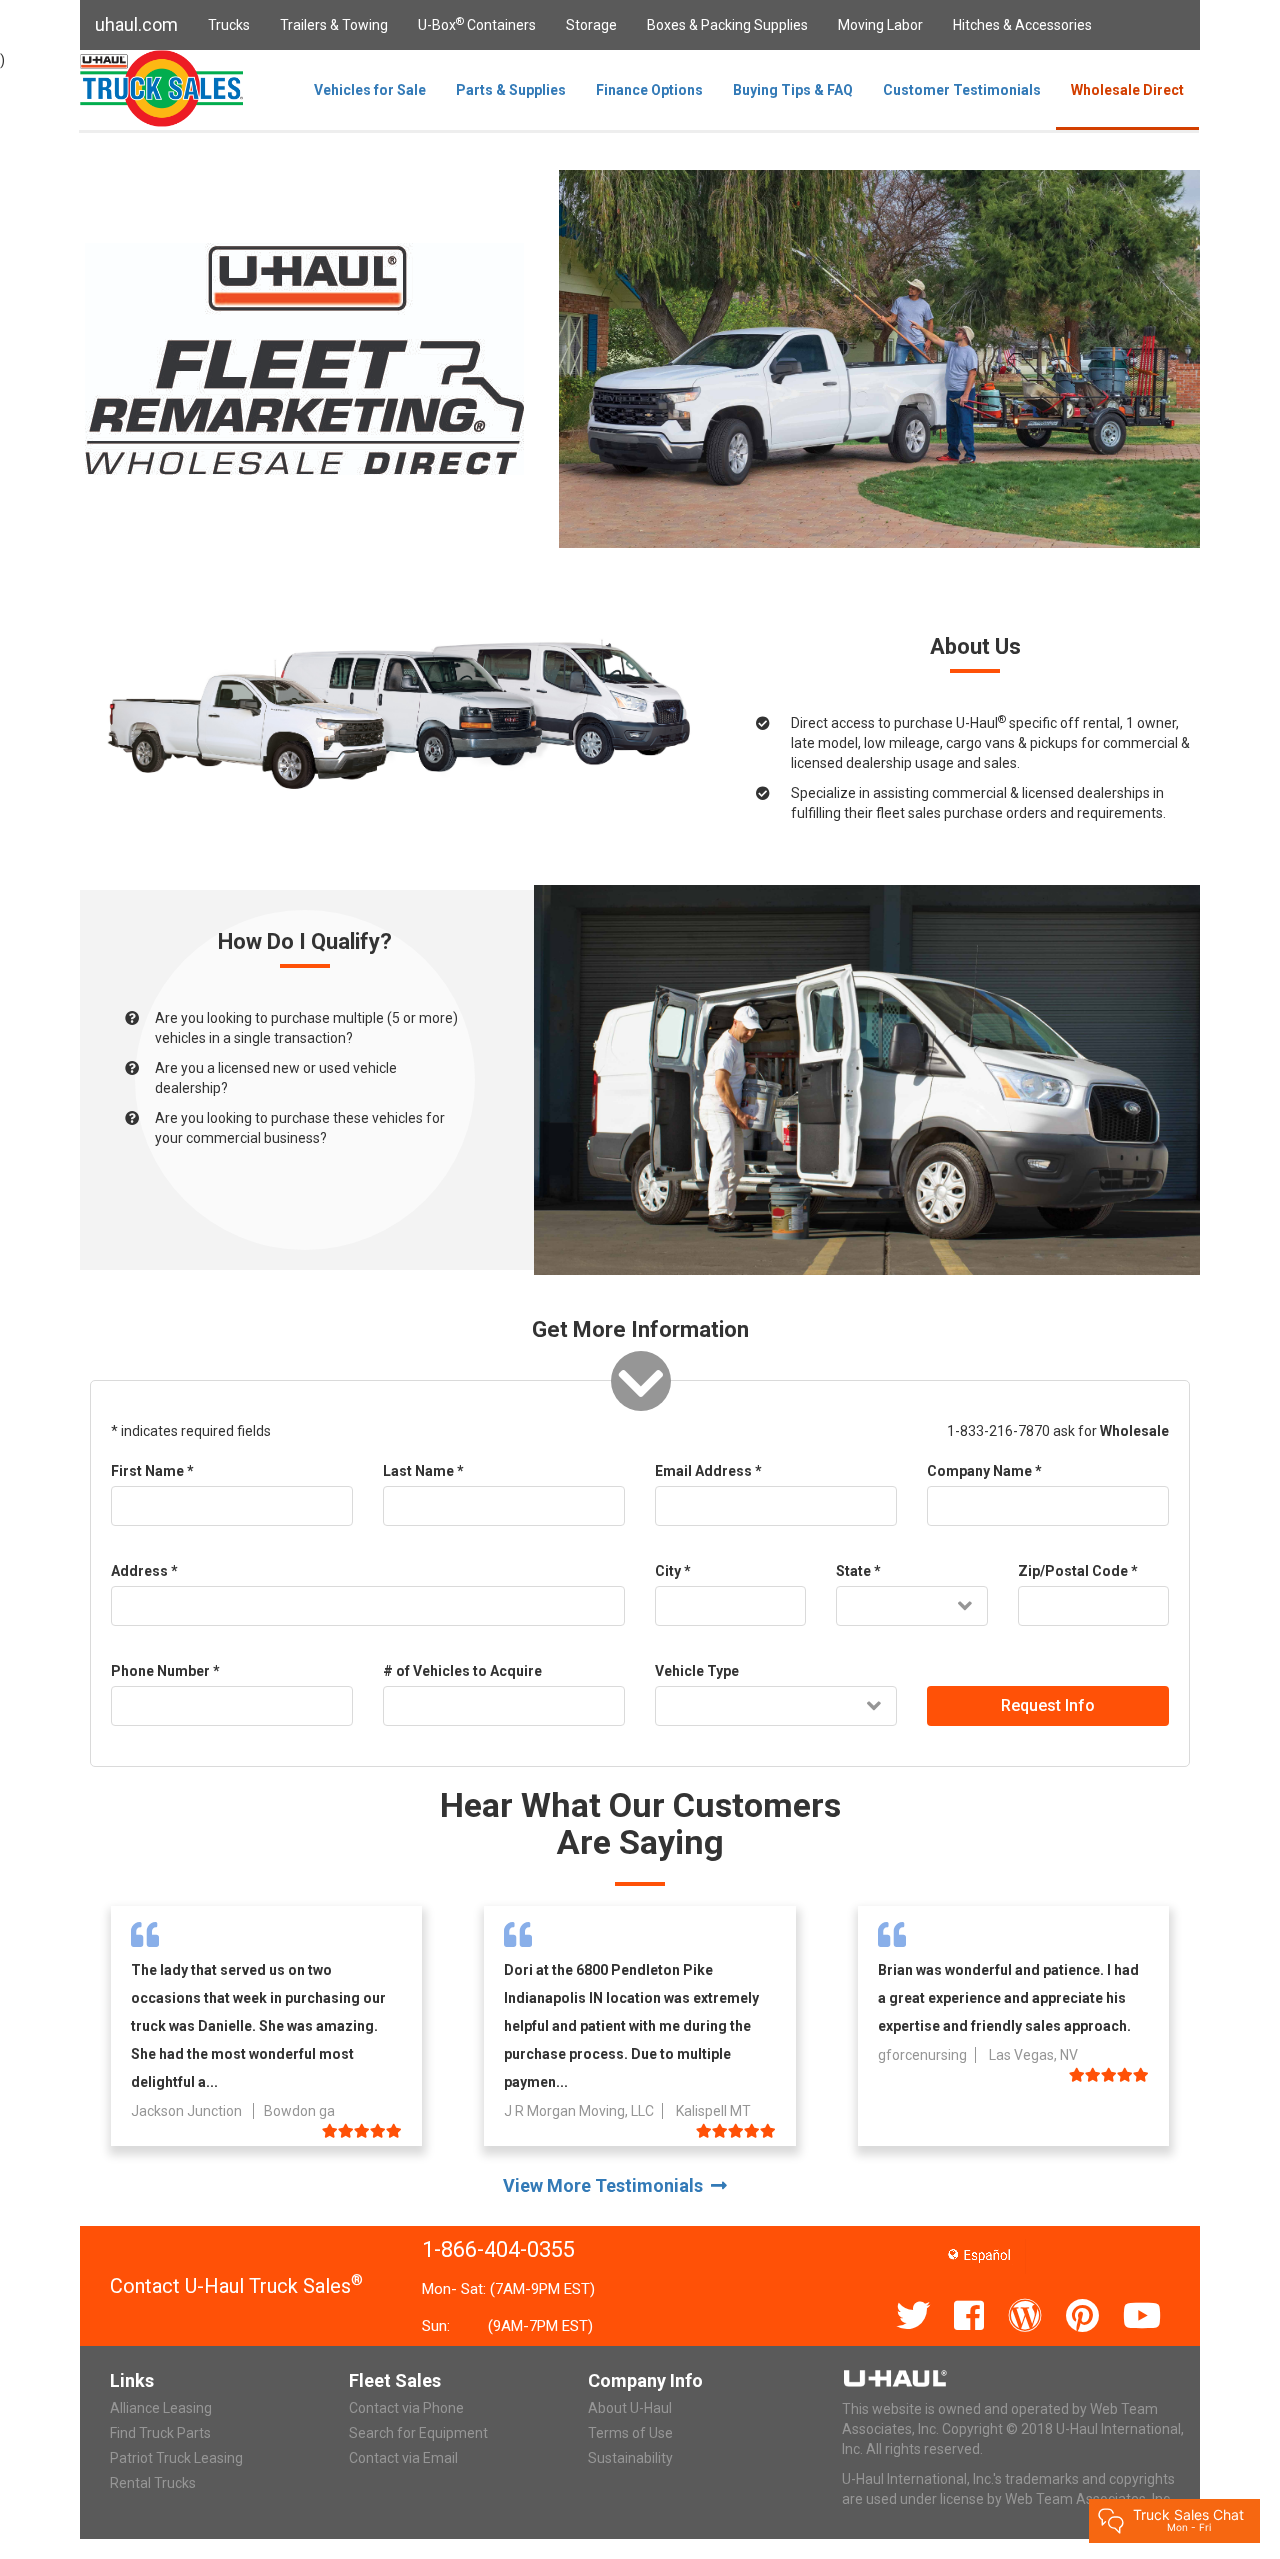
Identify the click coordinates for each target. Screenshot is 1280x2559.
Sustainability (630, 2458)
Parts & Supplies (511, 90)
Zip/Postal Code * (1078, 1571)
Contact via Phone (406, 2408)
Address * (144, 1571)
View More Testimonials (607, 2185)
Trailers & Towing (334, 25)
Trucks (229, 25)
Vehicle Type (697, 1671)
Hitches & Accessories (1022, 25)
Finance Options (649, 90)
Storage (591, 25)
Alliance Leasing (161, 2408)
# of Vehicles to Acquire (462, 1671)
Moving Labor (880, 25)
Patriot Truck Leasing (176, 2458)
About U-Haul (630, 2408)
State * (858, 1571)
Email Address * (708, 1471)
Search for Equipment (418, 2433)
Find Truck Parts (160, 2433)
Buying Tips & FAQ (793, 90)
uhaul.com (136, 24)
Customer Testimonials (962, 90)
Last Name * (423, 1471)
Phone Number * (165, 1671)
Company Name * (984, 1471)
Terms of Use (630, 2433)
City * (673, 1571)
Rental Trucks (153, 2483)
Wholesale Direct (1127, 90)
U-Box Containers (477, 24)
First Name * (152, 1471)
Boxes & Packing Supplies (727, 25)
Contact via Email (403, 2458)
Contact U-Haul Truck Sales (236, 2286)
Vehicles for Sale (370, 90)
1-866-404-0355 (498, 2249)
